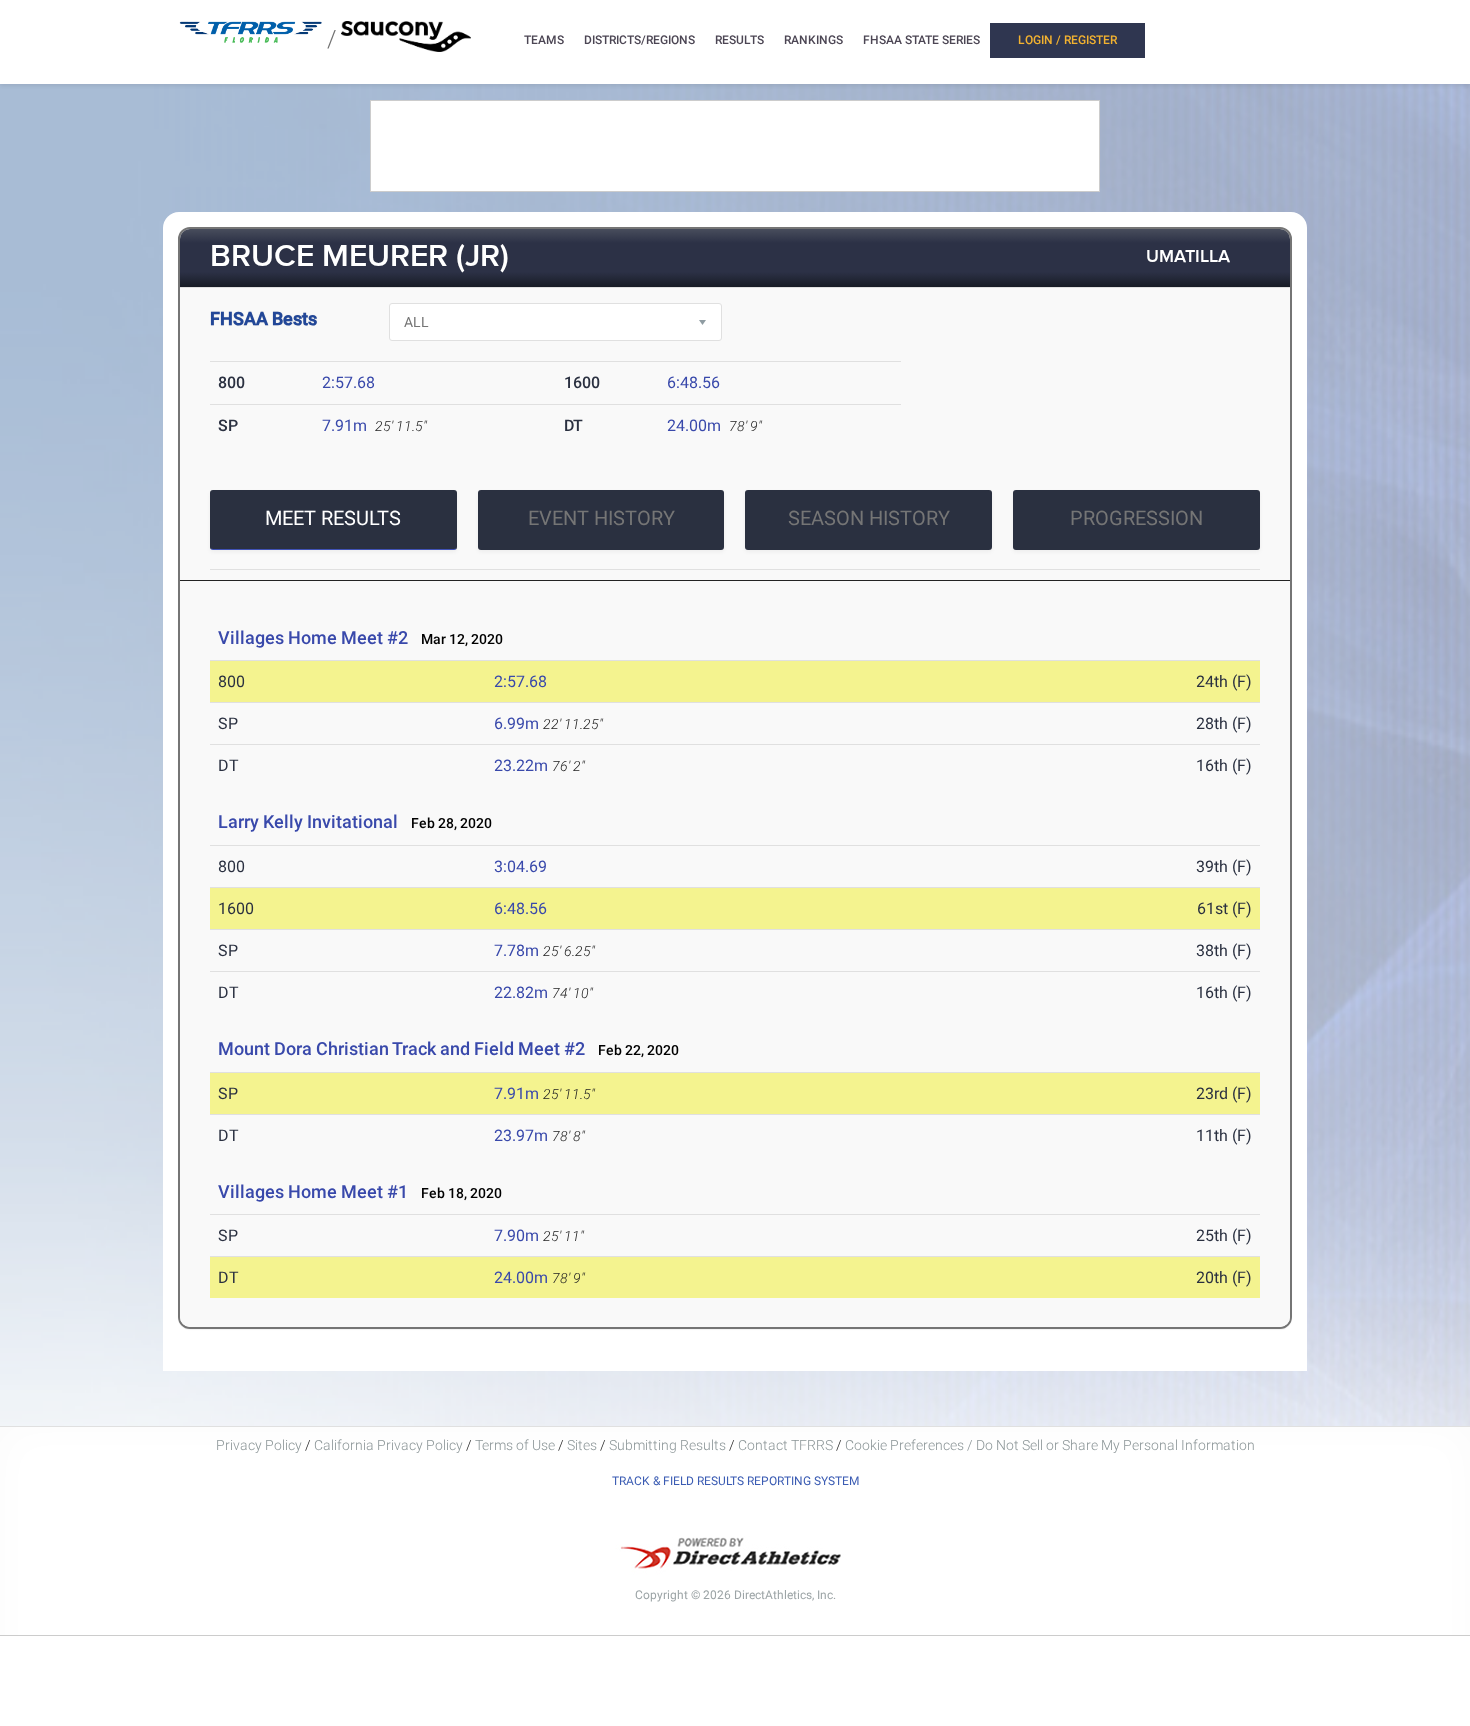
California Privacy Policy (388, 1445)
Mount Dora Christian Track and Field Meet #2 (401, 1048)
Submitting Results (667, 1445)
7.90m (516, 1235)
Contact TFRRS (787, 1445)
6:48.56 (693, 382)
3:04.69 (520, 866)
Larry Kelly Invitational (308, 821)
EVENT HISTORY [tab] (601, 518)
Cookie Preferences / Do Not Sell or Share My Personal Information (1050, 1445)
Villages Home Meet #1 (313, 1191)
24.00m (694, 425)
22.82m (521, 992)
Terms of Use (515, 1445)
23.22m (521, 765)
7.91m (344, 425)
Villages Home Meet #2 (313, 637)
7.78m (516, 950)
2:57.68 (348, 382)
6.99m (516, 723)
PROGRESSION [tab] (1136, 518)
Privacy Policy (259, 1445)
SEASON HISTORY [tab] (869, 518)
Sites (582, 1445)
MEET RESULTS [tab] (333, 518)
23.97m (521, 1135)
